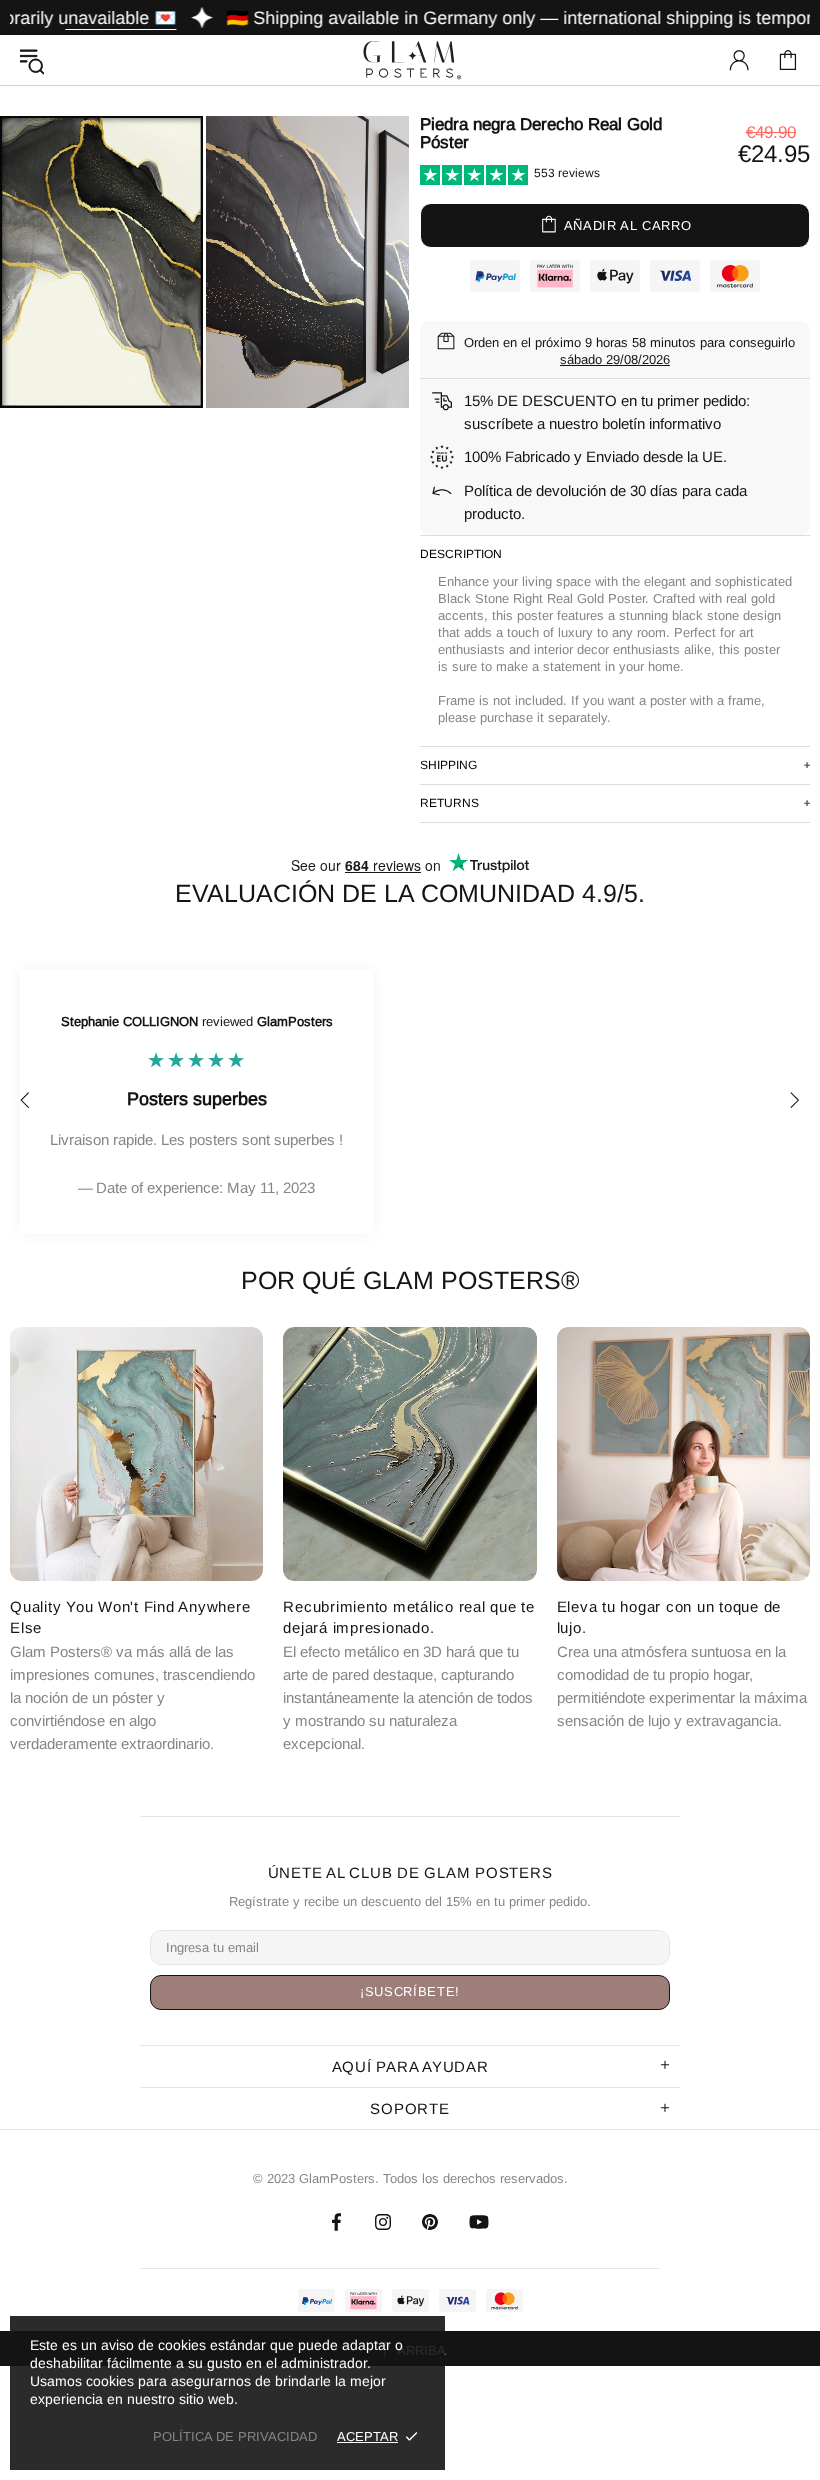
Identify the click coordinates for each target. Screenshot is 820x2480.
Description (461, 554)
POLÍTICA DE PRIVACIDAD (235, 2436)
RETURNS (449, 803)
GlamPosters (410, 59)
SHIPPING (448, 765)
